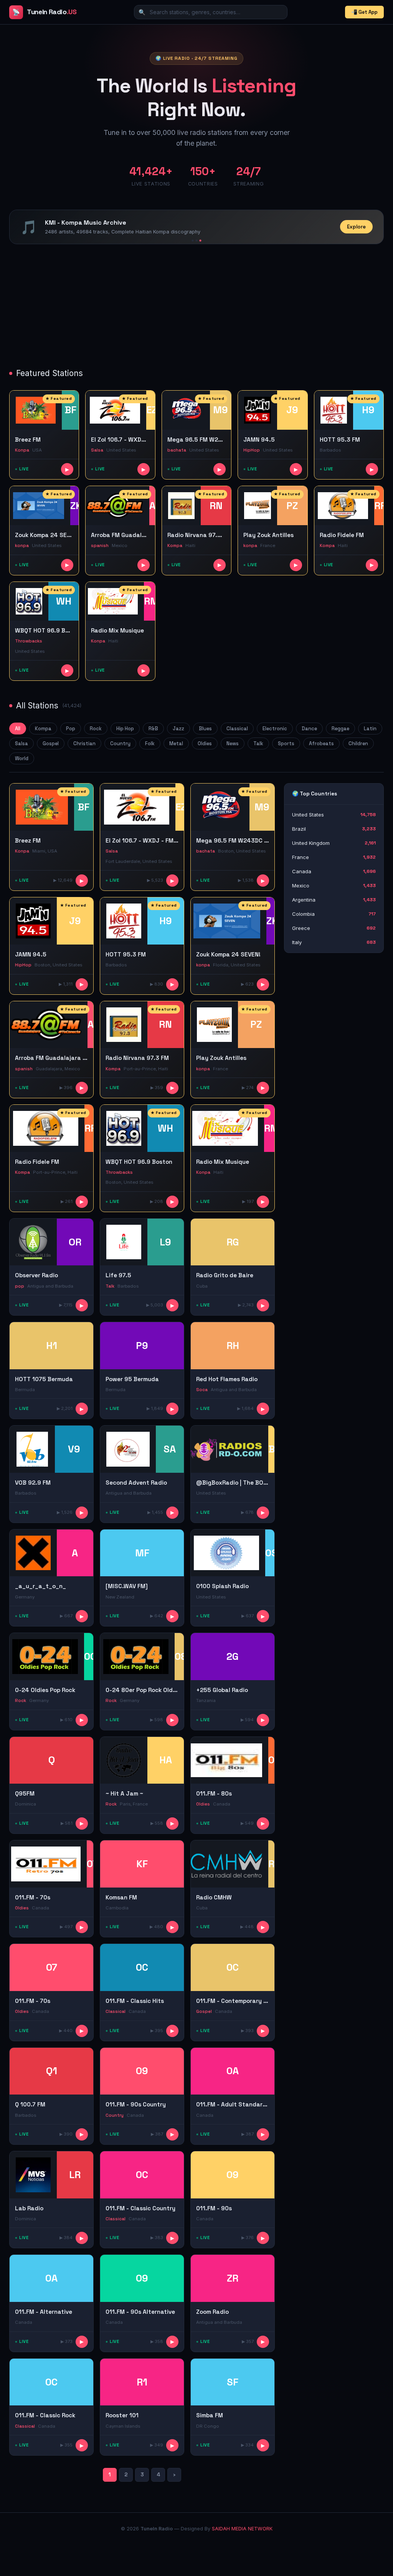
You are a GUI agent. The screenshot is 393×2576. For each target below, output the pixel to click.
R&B (153, 729)
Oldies (205, 743)
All (18, 729)
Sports (286, 743)
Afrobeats (321, 743)
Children (358, 743)
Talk (258, 743)
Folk (150, 743)
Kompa (43, 729)
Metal (176, 743)
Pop (71, 729)
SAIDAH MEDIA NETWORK (242, 2529)
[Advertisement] (196, 307)
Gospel (51, 743)
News (233, 743)
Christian (84, 743)
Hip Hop (125, 729)
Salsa (21, 743)
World (22, 758)
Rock (96, 729)
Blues (205, 729)
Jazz (178, 729)
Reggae (340, 729)
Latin (370, 729)
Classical (237, 729)
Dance (309, 729)
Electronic (275, 729)
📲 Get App (364, 12)
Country (120, 743)
